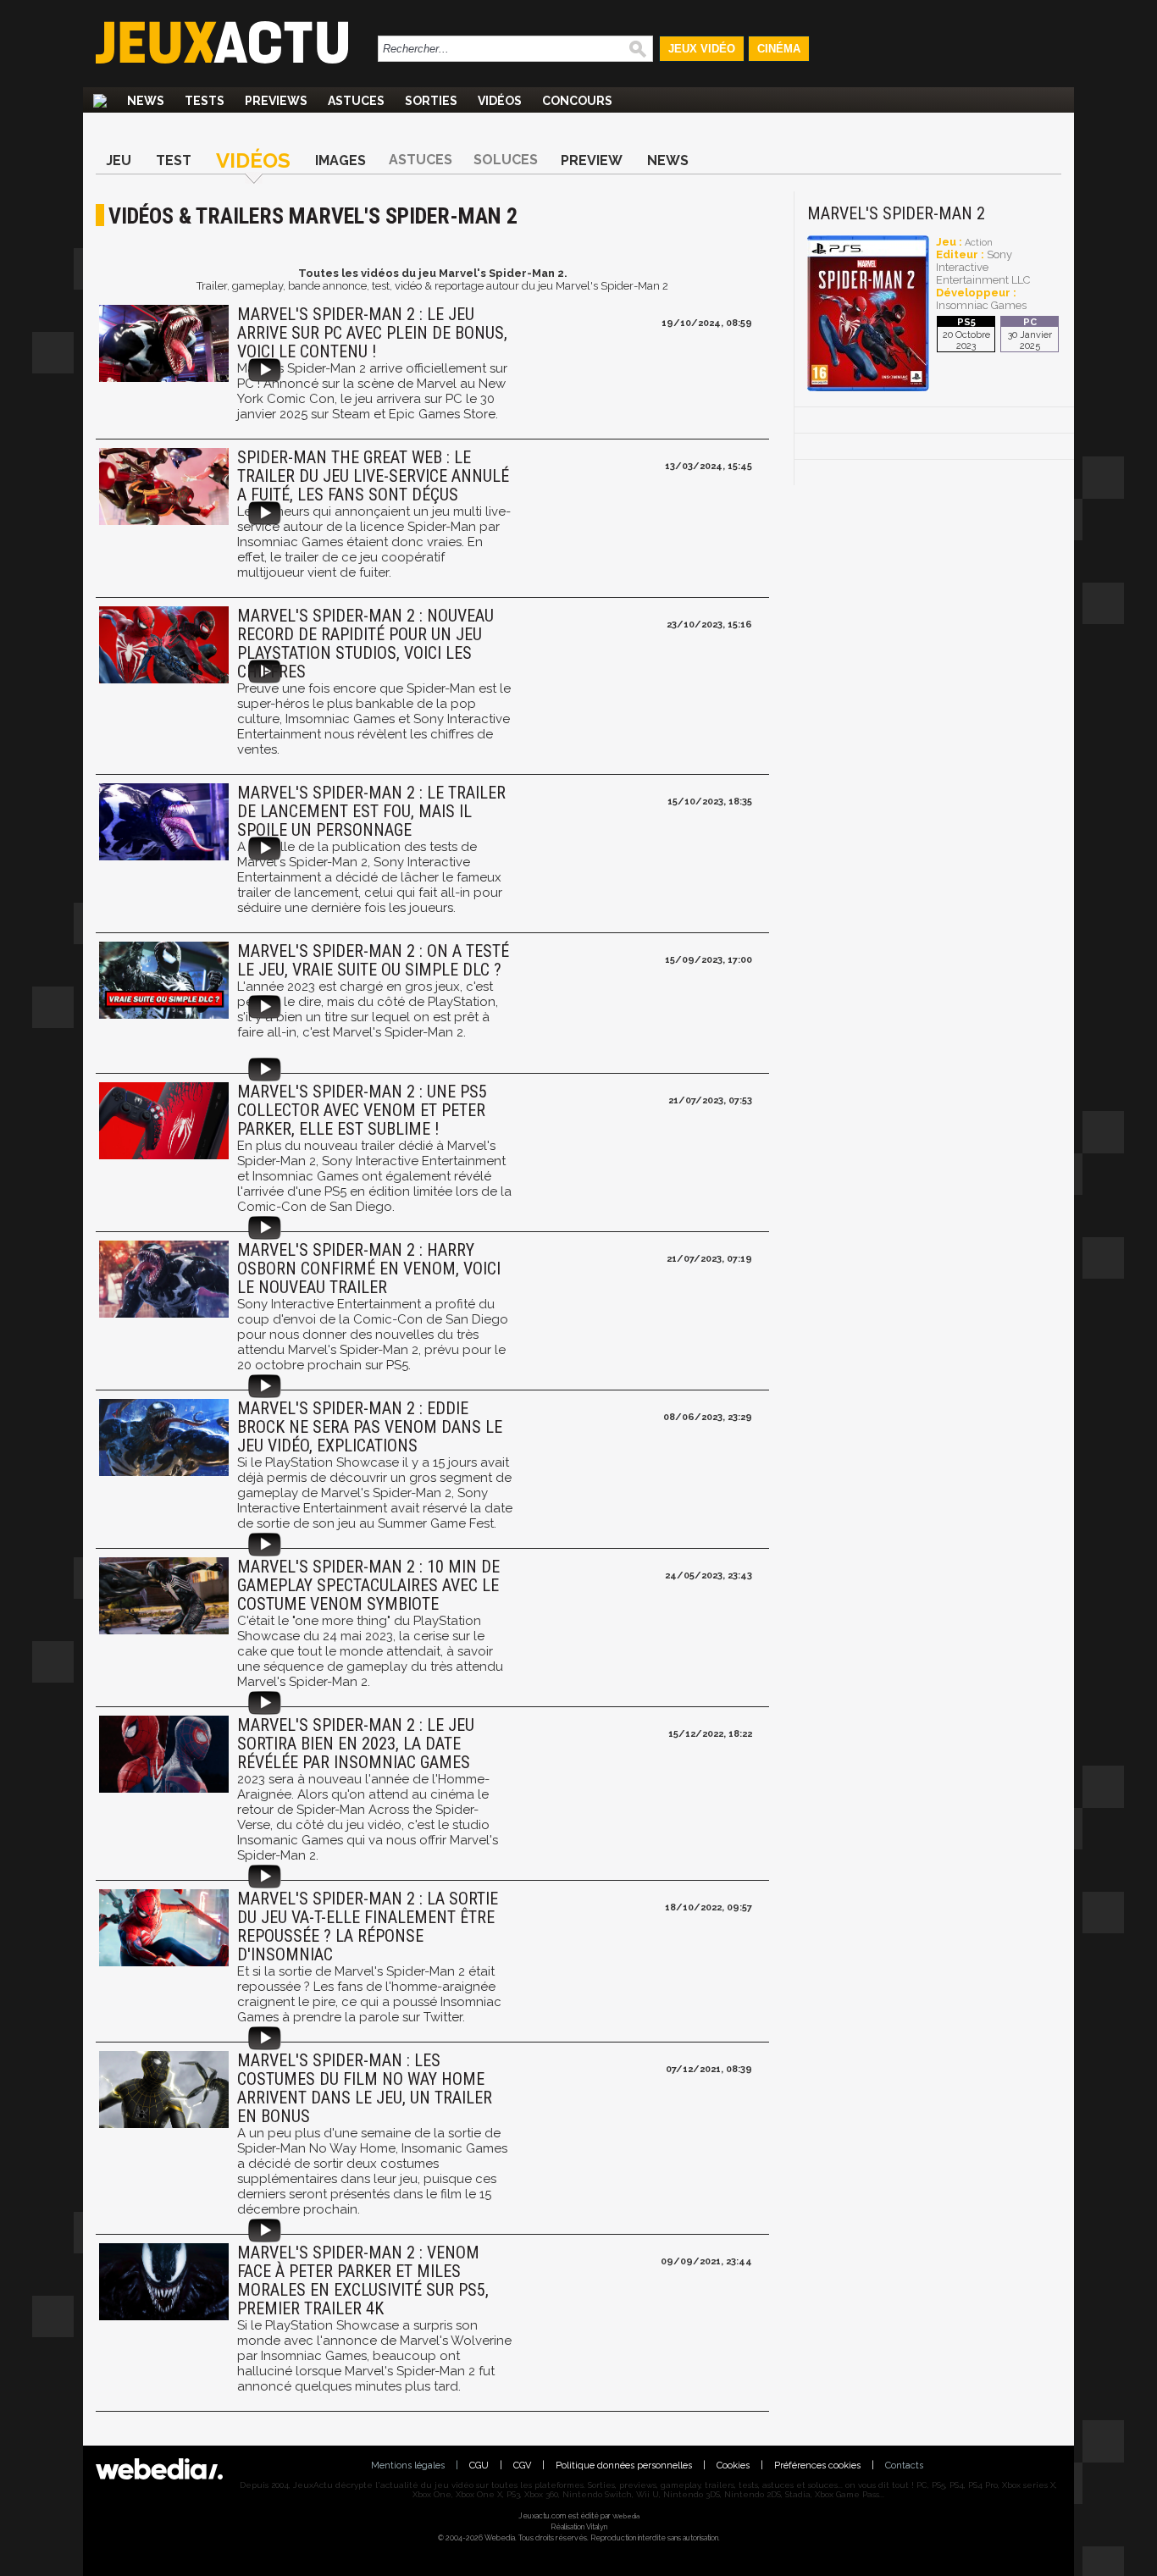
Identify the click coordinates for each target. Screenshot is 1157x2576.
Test (174, 160)
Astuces (356, 101)
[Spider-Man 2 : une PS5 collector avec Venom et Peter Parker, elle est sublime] (162, 1122)
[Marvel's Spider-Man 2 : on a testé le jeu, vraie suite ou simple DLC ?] (162, 982)
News (146, 101)
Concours (577, 101)
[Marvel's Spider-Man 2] (868, 388)
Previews (276, 101)
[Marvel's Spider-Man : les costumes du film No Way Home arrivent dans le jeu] (162, 2091)
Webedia (626, 2516)
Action (979, 243)
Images (340, 160)
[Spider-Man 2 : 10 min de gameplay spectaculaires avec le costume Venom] (162, 1598)
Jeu (119, 160)
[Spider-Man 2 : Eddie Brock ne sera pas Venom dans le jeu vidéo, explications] (162, 1439)
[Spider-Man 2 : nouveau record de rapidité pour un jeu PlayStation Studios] (162, 647)
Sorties (431, 101)
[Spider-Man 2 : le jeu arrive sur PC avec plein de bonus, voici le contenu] (162, 345)
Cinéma (779, 49)
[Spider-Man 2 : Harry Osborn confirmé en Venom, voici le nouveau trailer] (162, 1281)
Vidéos (500, 101)
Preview (592, 160)
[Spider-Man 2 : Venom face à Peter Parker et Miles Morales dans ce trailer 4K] (162, 2283)
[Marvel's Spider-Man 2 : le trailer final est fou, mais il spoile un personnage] (162, 824)
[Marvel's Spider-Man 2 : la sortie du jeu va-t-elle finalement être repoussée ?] (162, 1929)
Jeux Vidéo (702, 49)
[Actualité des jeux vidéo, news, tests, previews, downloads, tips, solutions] (100, 101)
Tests (205, 101)
